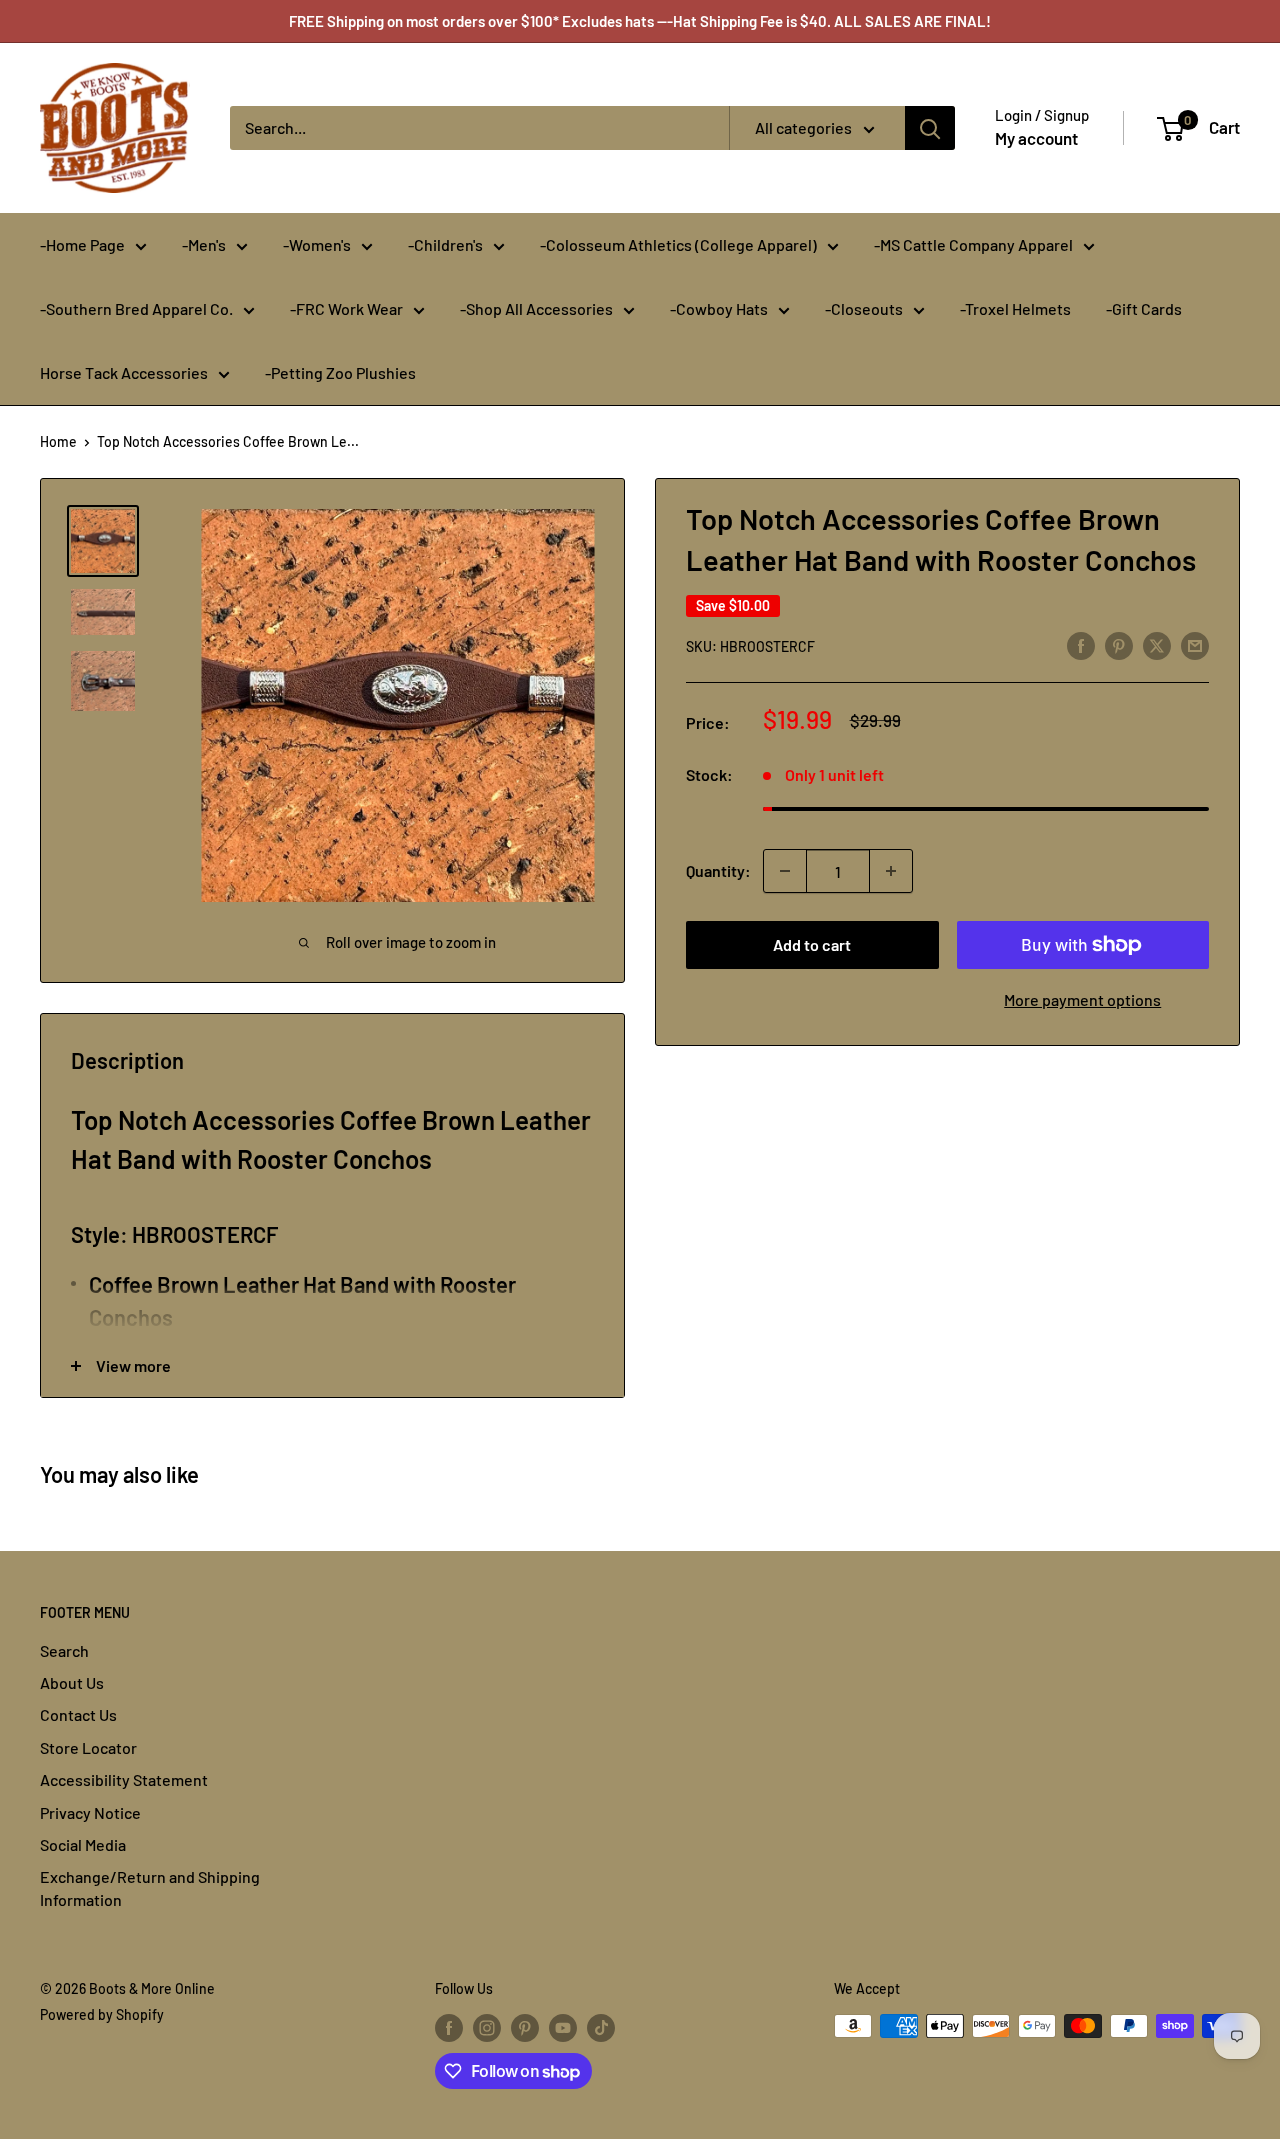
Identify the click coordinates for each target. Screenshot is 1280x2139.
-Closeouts (864, 308)
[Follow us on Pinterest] (525, 2028)
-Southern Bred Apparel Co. (136, 308)
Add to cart (812, 944)
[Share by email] (1195, 644)
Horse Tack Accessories (124, 372)
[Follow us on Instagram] (487, 2028)
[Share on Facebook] (1081, 644)
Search (64, 1650)
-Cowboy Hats (719, 308)
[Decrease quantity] (785, 871)
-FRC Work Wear (346, 308)
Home (58, 441)
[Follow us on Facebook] (449, 2028)
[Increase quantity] (891, 871)
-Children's (445, 244)
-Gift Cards (1144, 308)
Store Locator (88, 1747)
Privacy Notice (90, 1812)
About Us (72, 1682)
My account (1036, 138)
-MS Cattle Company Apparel (973, 244)
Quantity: (718, 870)
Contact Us (78, 1714)
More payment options (1082, 999)
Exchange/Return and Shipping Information (150, 1887)
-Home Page (82, 244)
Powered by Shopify (102, 2014)
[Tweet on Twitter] (1157, 644)
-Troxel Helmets (1015, 308)
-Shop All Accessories (536, 308)
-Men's (204, 244)
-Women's (317, 244)
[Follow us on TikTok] (601, 2028)
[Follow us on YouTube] (563, 2028)
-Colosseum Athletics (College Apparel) (678, 244)
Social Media (83, 1844)
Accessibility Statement (124, 1779)
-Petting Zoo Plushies (340, 372)
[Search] (930, 128)
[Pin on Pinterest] (1119, 644)
